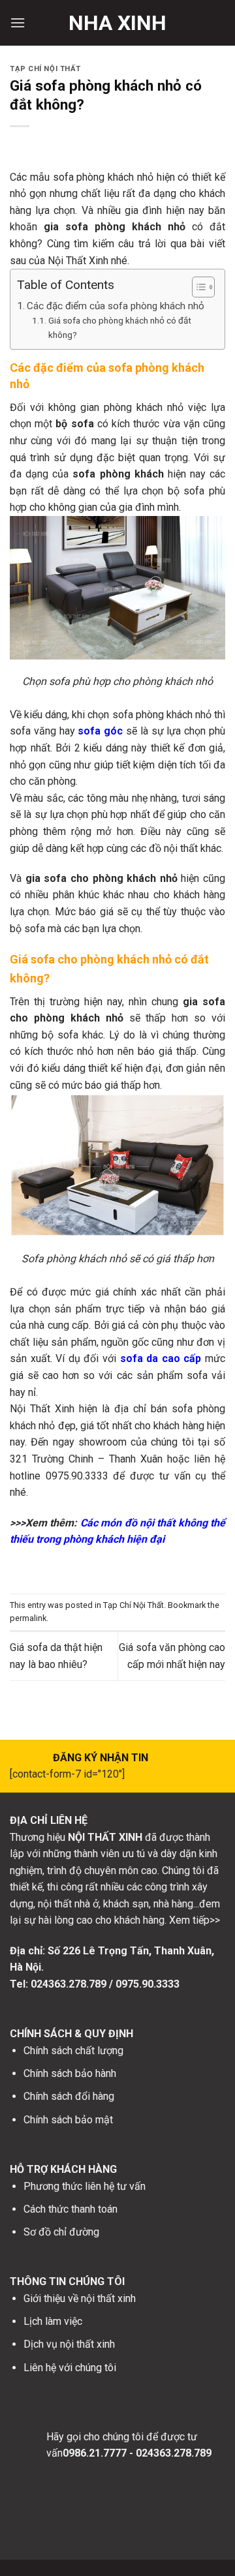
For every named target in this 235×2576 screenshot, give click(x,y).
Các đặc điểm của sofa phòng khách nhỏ (116, 306)
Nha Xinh (117, 23)
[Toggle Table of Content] (197, 287)
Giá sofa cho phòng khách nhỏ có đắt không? (120, 327)
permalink (28, 1618)
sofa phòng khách (118, 474)
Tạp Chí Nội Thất (45, 69)
